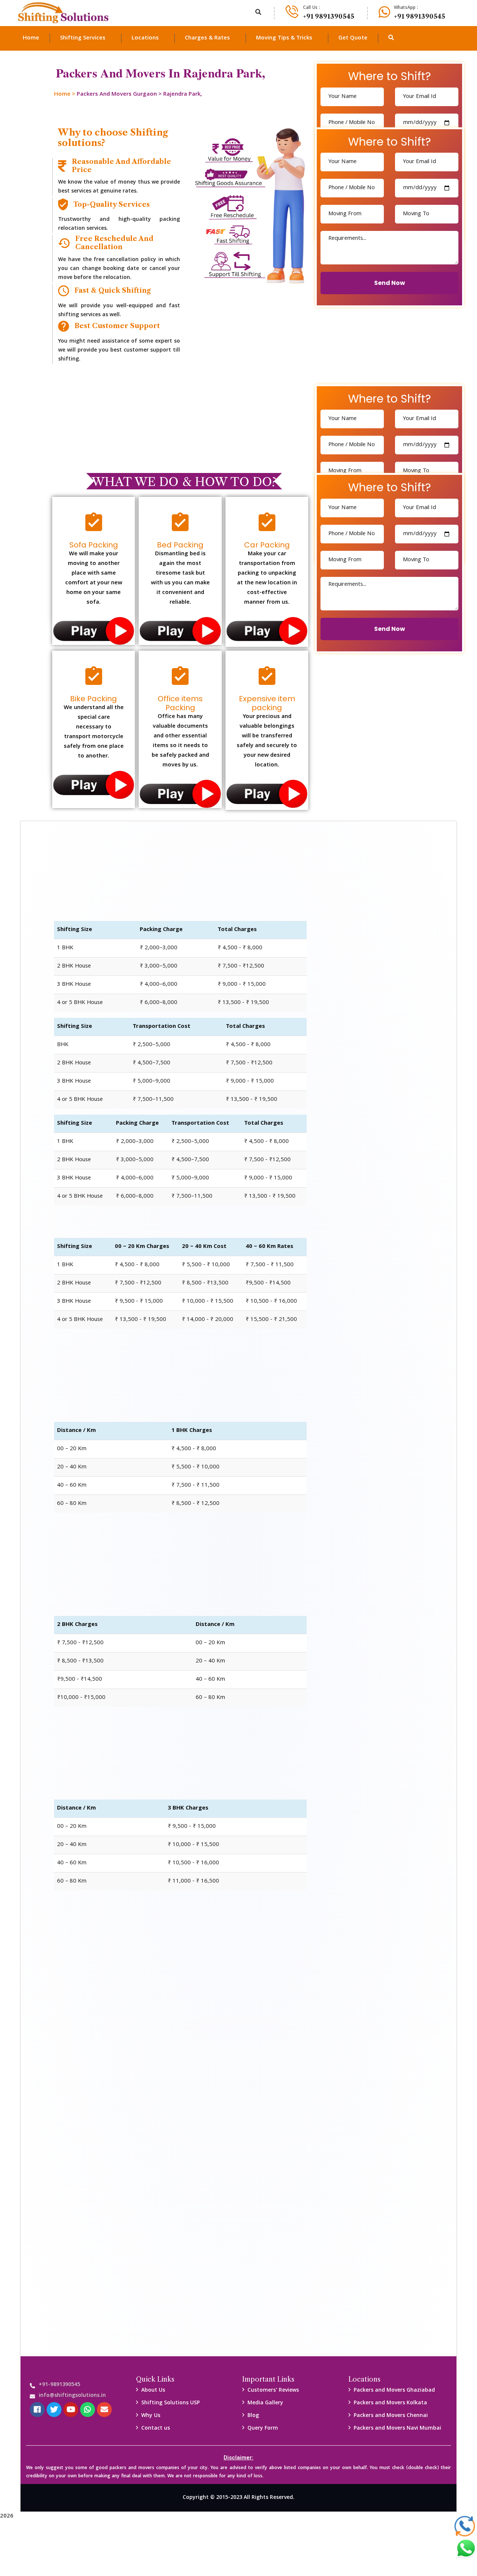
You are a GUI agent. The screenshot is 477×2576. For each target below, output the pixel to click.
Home (62, 95)
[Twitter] (54, 2410)
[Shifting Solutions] (63, 13)
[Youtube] (71, 2410)
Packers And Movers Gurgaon (117, 95)
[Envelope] (104, 2410)
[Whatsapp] (88, 2410)
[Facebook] (37, 2410)
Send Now (390, 283)
